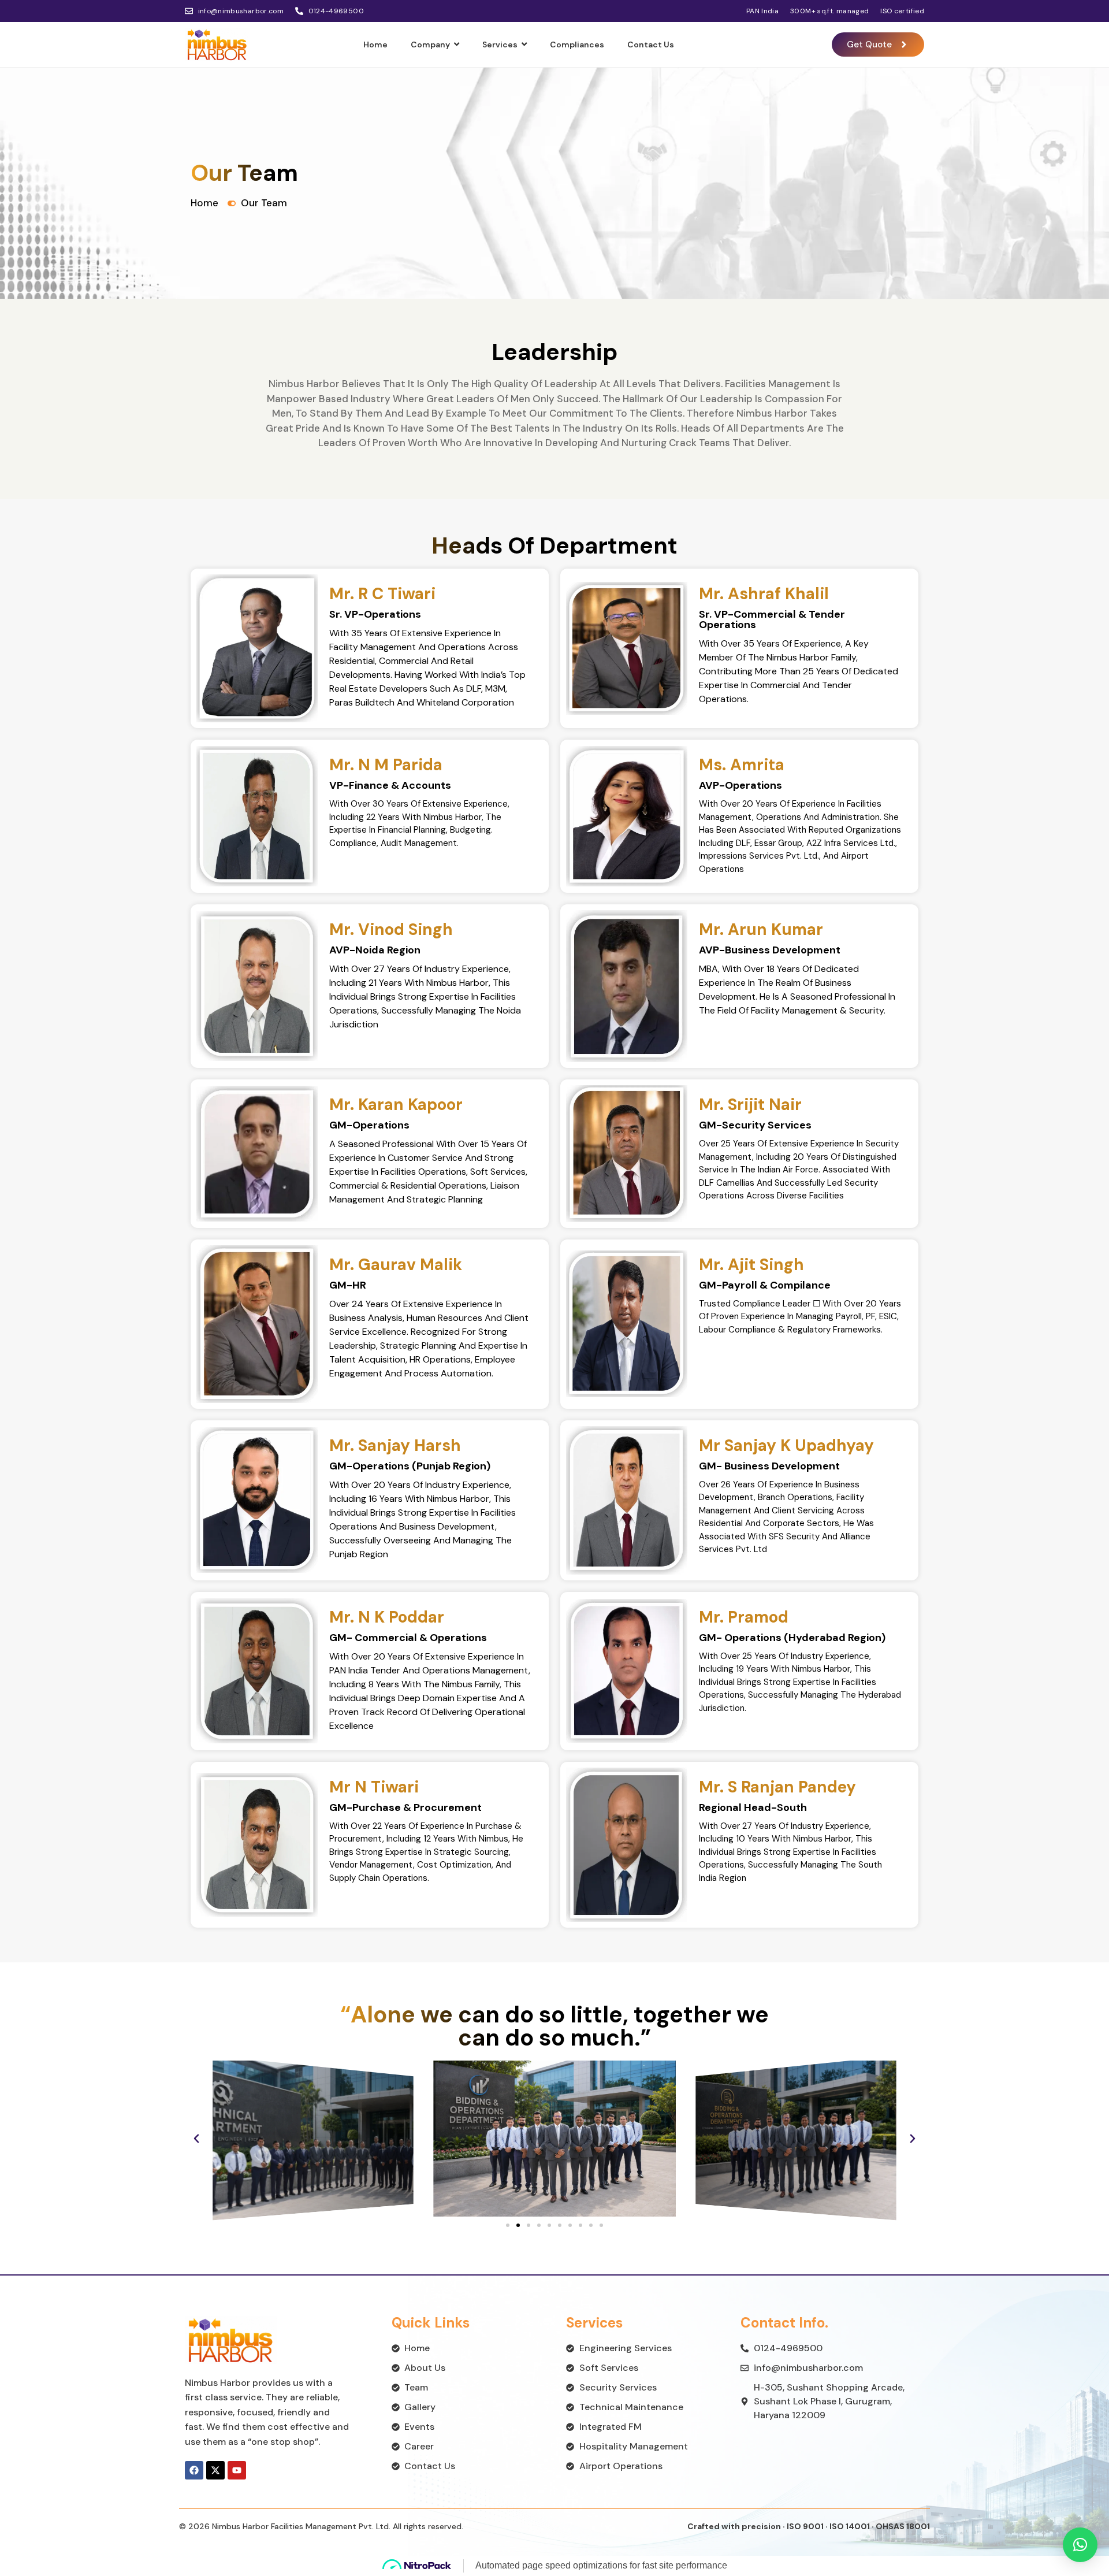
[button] (196, 2139)
